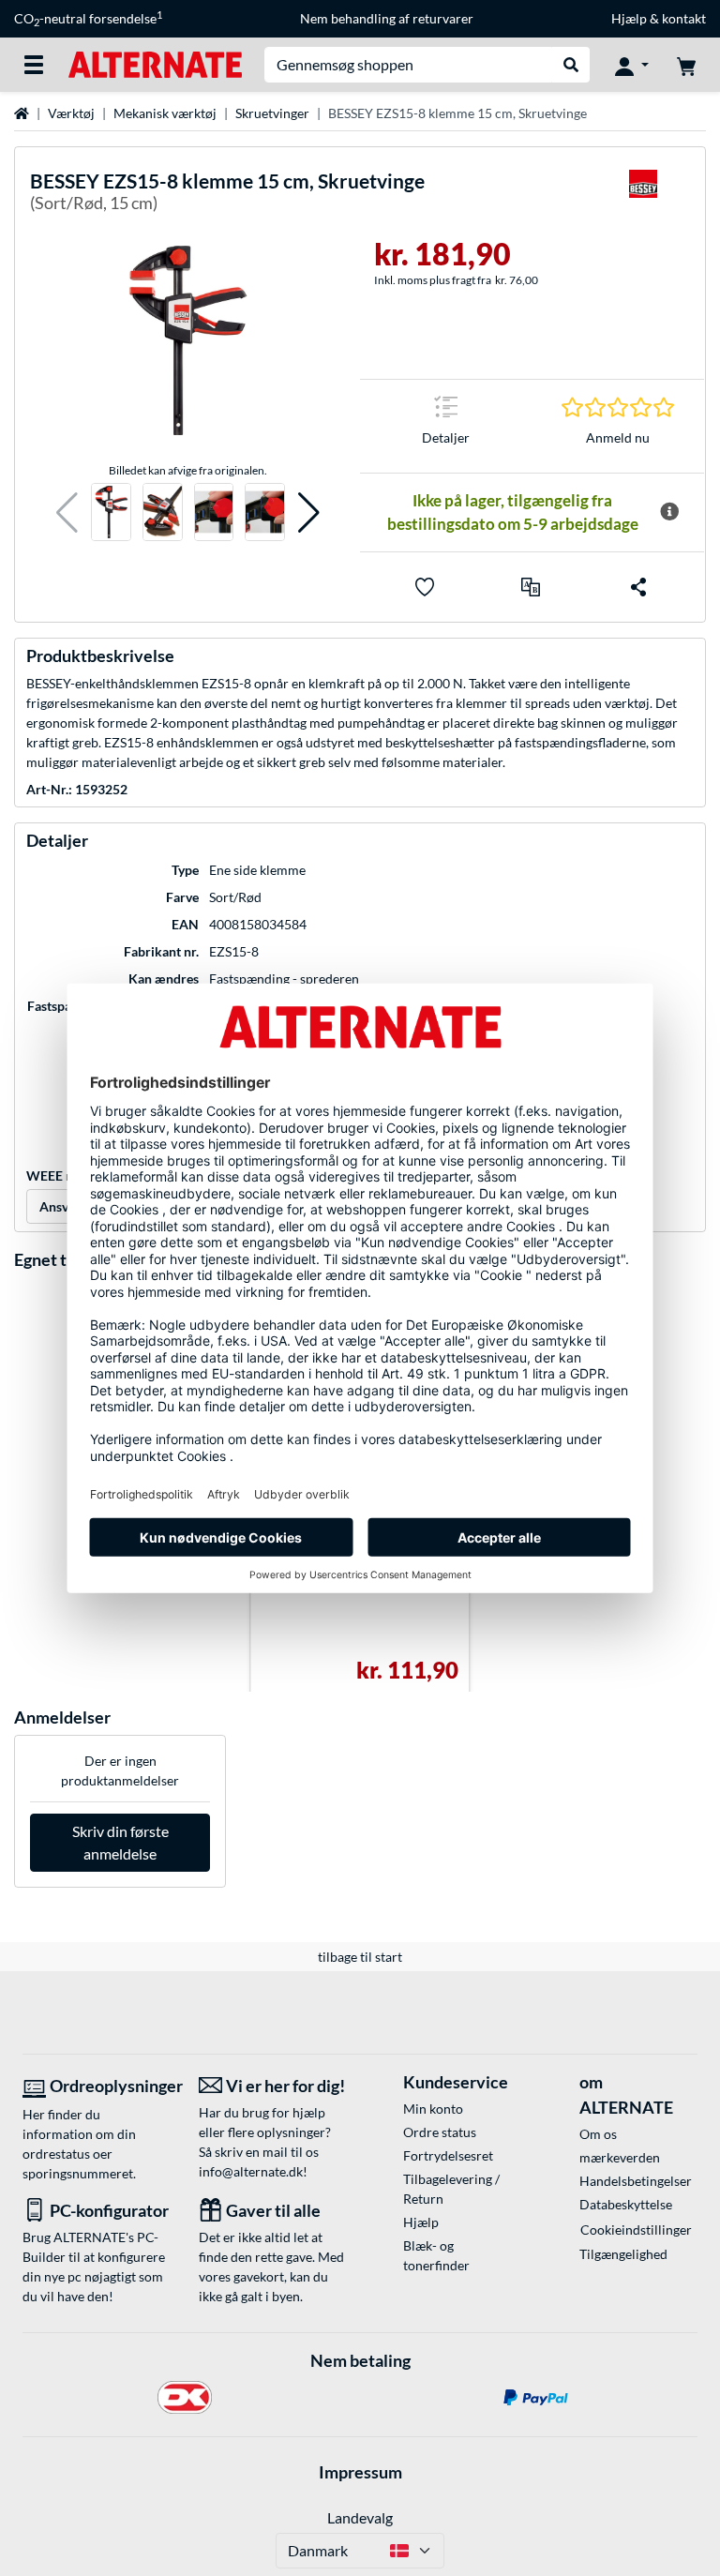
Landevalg (360, 2517)
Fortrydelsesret (448, 2155)
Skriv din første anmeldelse (120, 1842)
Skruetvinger (272, 113)
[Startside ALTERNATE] (155, 63)
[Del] (638, 587)
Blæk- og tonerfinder (436, 2255)
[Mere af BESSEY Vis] (643, 196)
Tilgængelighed (623, 2254)
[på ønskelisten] (425, 587)
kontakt (684, 18)
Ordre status (440, 2132)
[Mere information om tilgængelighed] (669, 512)
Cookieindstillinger (636, 2230)
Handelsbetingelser (636, 2181)
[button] (67, 512)
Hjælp (629, 18)
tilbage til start (360, 1957)
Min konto (433, 2109)
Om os (598, 2134)
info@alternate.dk (251, 2171)
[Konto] (632, 65)
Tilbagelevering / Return (451, 2189)
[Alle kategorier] (34, 65)
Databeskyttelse (626, 2204)
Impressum (360, 2472)
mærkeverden (620, 2157)
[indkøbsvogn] (686, 65)
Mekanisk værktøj (165, 113)
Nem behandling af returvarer (387, 18)
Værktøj (71, 113)
